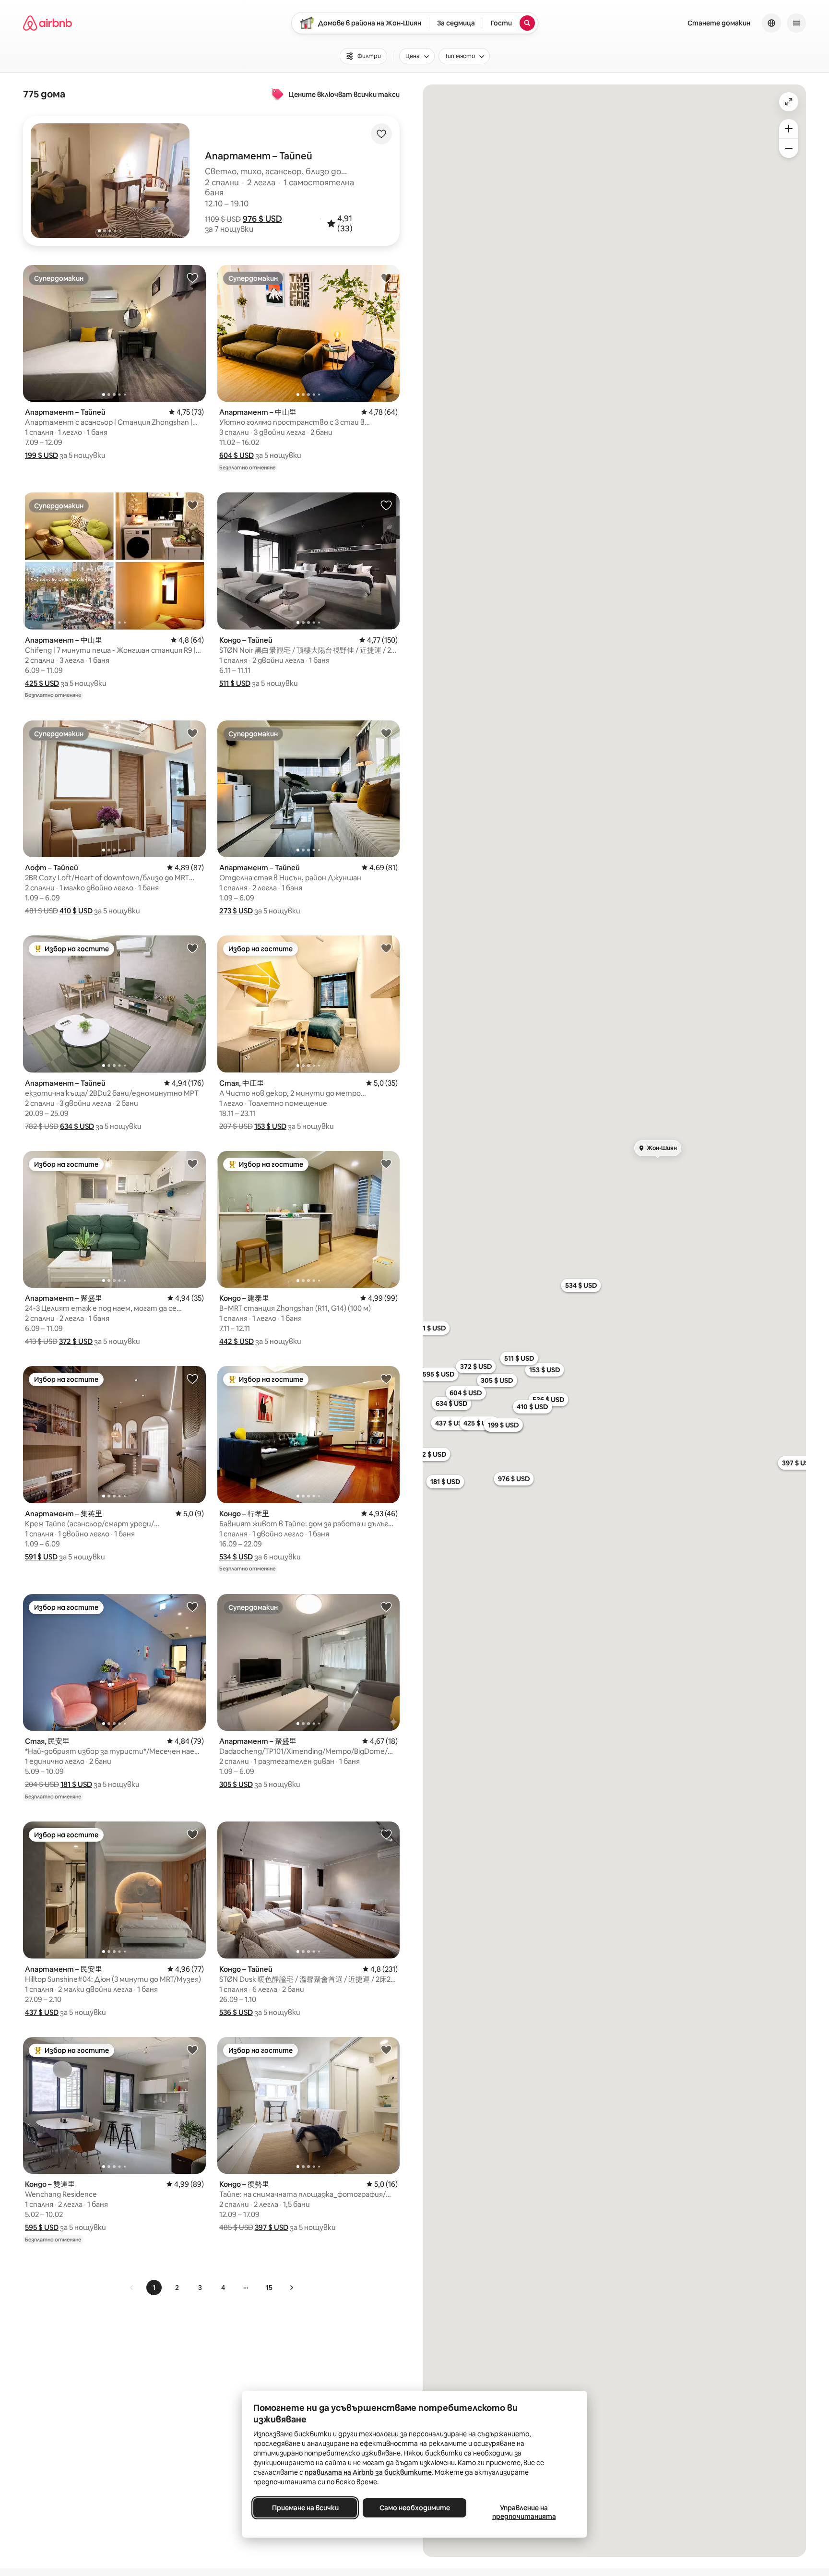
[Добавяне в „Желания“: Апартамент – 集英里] (192, 1378)
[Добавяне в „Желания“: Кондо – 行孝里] (386, 1378)
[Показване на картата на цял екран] (789, 102)
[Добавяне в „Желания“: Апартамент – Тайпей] (192, 277)
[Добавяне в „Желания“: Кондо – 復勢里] (386, 2049)
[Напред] (291, 2288)
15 (269, 2288)
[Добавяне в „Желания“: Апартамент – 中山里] (386, 277)
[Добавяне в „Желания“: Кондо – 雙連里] (192, 2049)
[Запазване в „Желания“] (381, 134)
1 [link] (154, 2288)
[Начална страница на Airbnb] (47, 23)
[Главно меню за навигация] (796, 23)
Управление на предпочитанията (524, 2512)
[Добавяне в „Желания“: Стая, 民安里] (192, 1606)
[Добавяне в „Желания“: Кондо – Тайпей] (386, 505)
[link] (132, 2288)
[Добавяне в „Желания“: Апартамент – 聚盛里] (192, 1163)
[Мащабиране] (789, 129)
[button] (262, 219)
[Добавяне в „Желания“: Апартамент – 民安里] (192, 1834)
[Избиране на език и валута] (771, 23)
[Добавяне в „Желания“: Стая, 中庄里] (386, 948)
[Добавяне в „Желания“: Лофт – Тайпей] (192, 733)
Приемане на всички (305, 2508)
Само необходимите (415, 2508)
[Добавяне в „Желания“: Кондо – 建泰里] (386, 1163)
